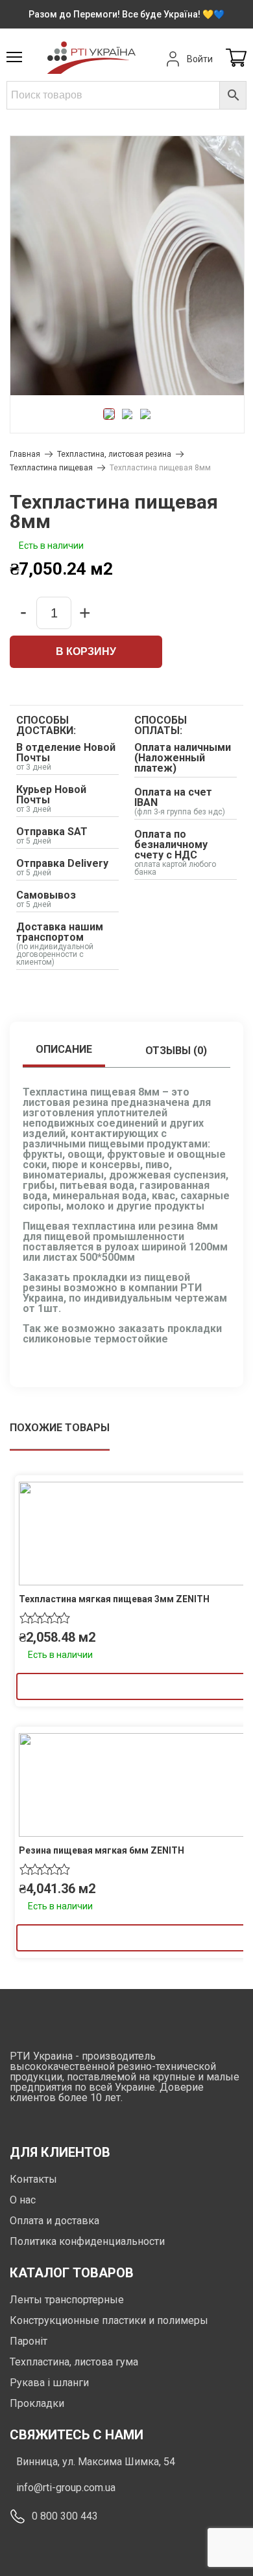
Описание (64, 1049)
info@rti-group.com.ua (66, 2488)
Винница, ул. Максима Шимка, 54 (96, 2462)
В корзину (86, 651)
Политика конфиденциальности (87, 2241)
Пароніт (29, 2341)
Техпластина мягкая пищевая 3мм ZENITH (114, 1599)
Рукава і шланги (49, 2383)
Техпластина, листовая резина (114, 454)
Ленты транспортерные (67, 2300)
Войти (200, 59)
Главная (25, 454)
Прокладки (37, 2403)
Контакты (33, 2179)
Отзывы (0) (176, 1051)
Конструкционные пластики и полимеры (109, 2320)
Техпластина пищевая (51, 468)
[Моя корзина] (236, 59)
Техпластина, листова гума (74, 2362)
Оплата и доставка (54, 2221)
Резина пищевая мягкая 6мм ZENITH (102, 1850)
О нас (23, 2200)
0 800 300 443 (65, 2516)
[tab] (64, 1051)
